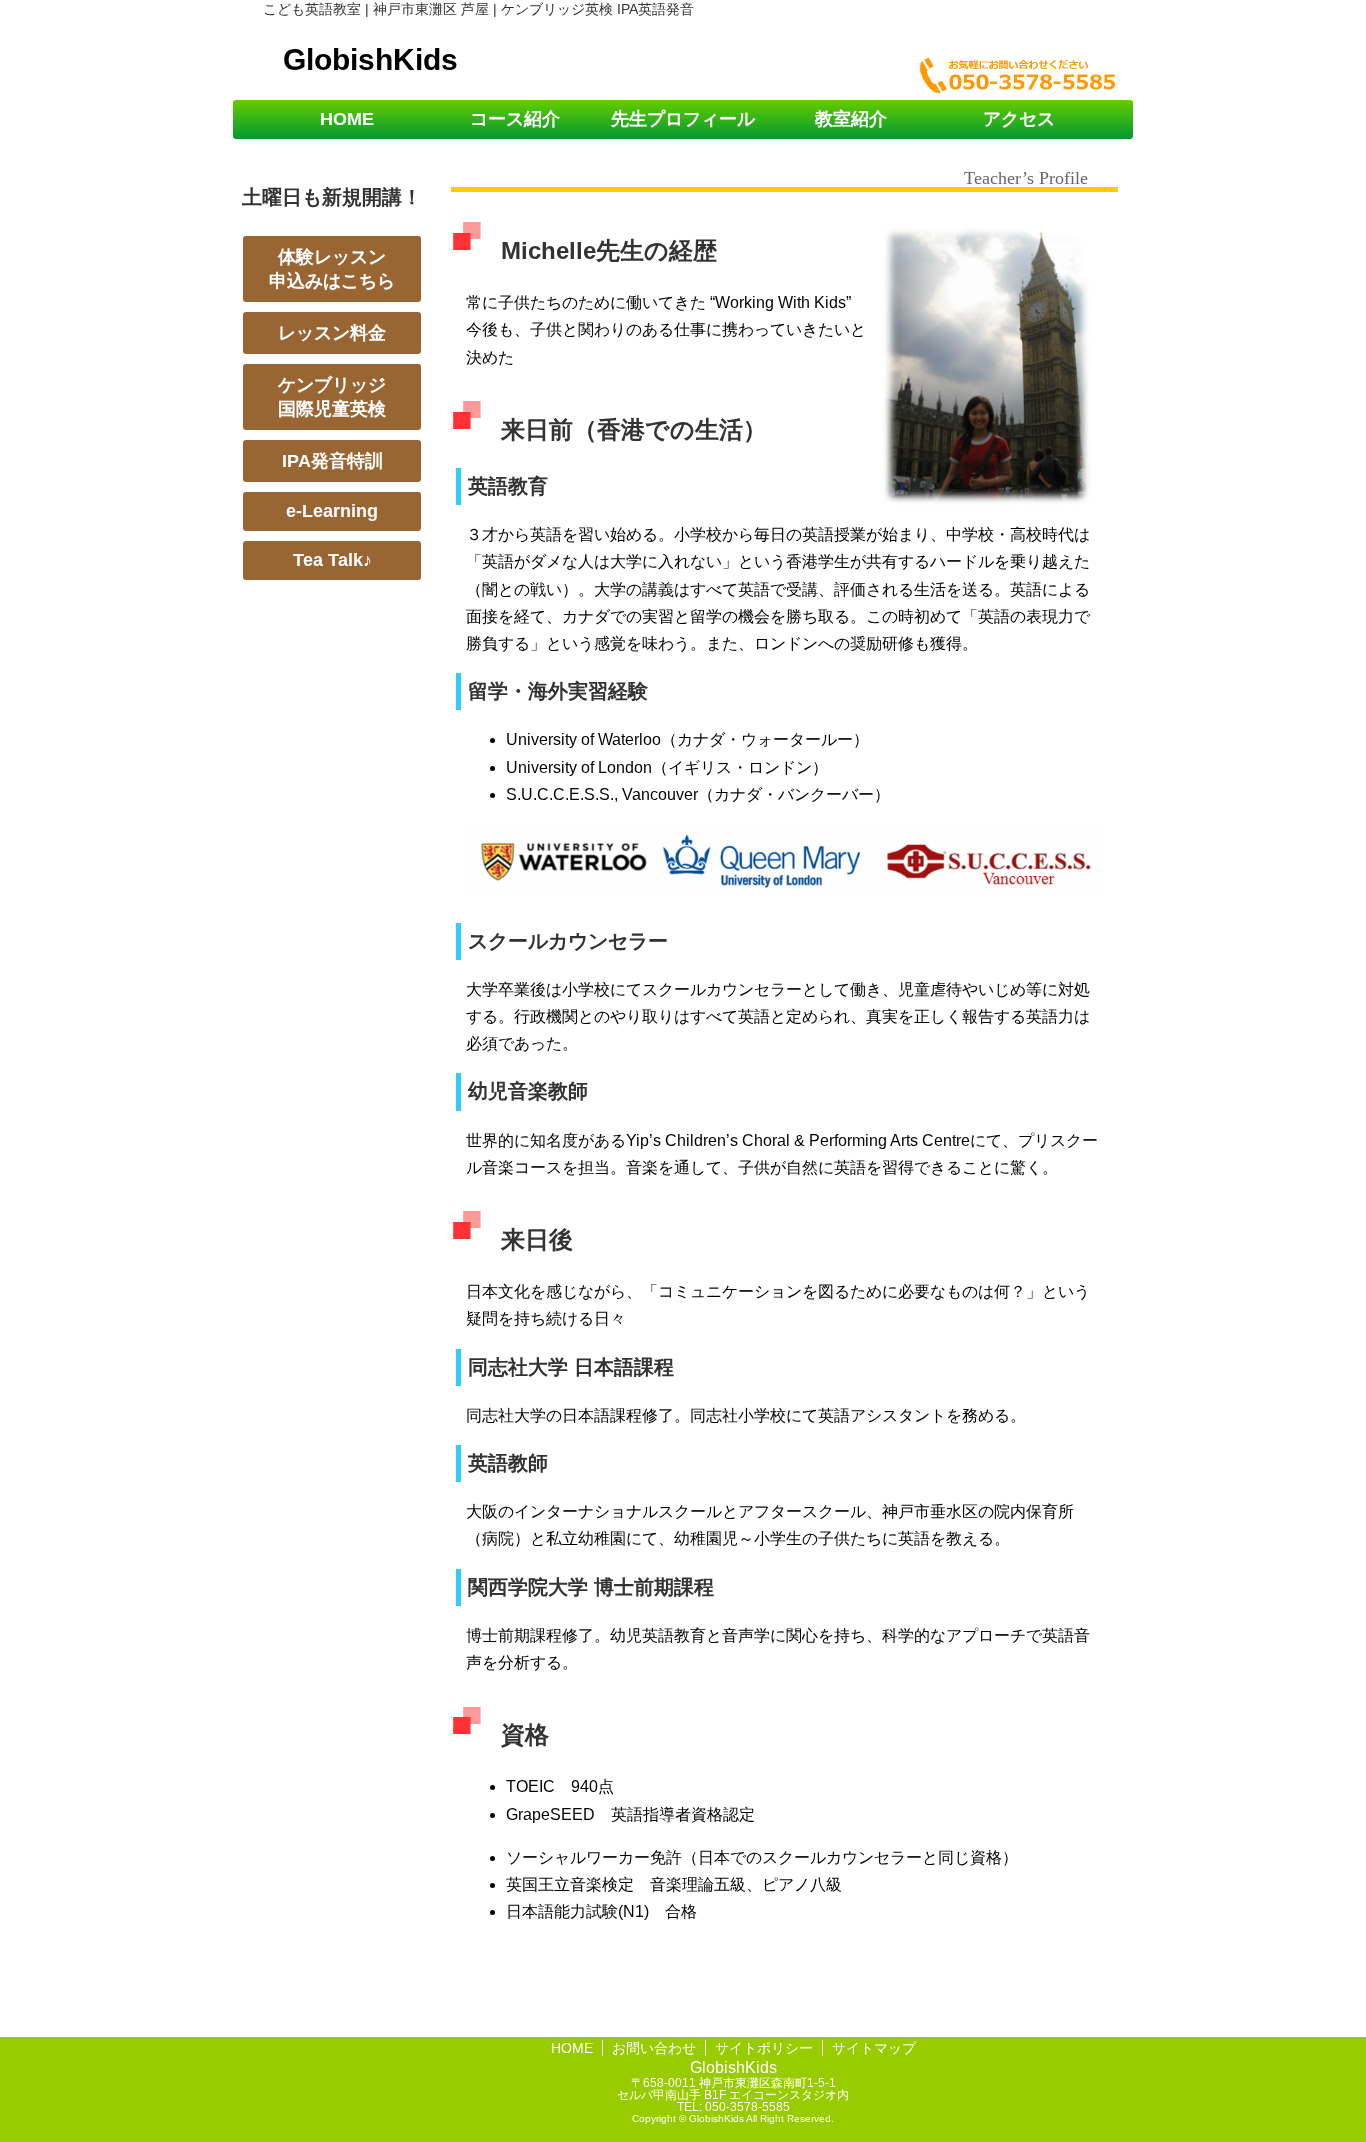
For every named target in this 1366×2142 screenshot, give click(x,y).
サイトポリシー (764, 2048)
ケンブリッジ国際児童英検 (332, 397)
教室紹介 (851, 119)
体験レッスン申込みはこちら (332, 269)
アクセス (1019, 119)
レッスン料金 (332, 333)
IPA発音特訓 (332, 461)
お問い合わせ (654, 2048)
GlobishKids (370, 59)
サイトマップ (874, 2048)
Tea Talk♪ (332, 560)
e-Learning (332, 511)
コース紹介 (515, 119)
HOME (347, 119)
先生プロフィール (683, 119)
